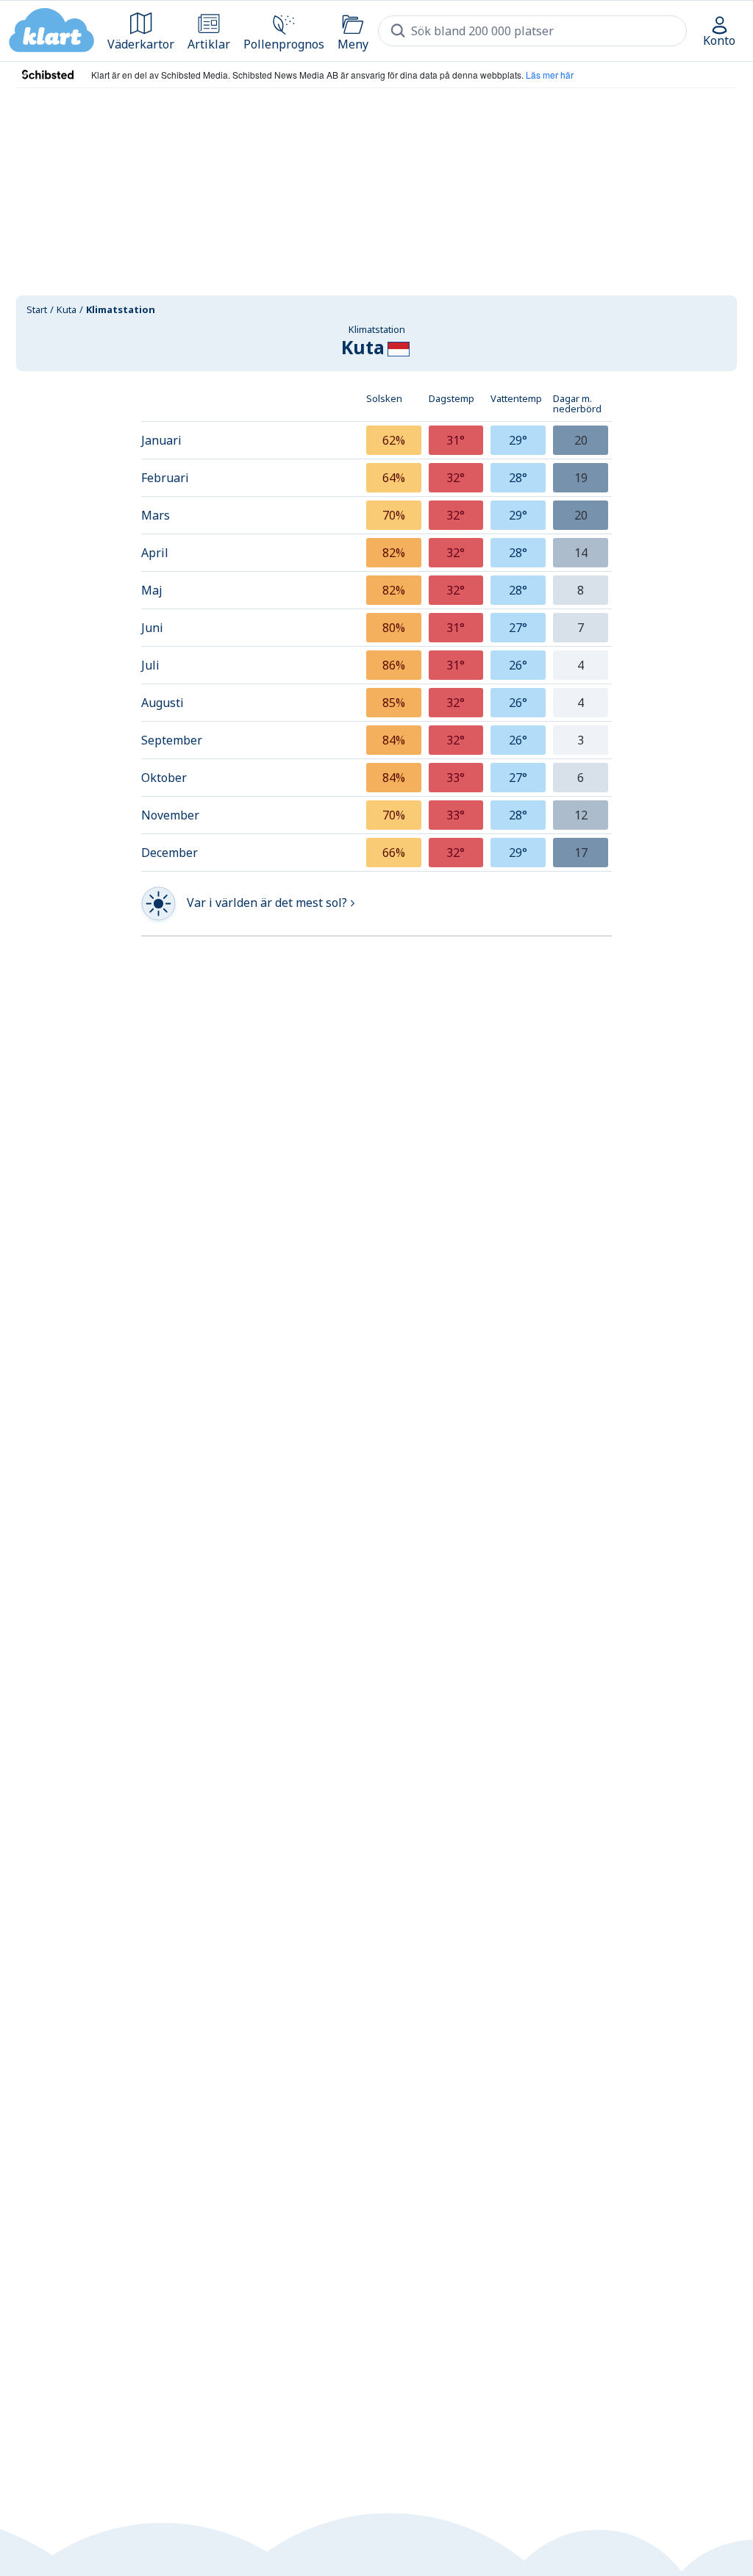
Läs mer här (550, 75)
